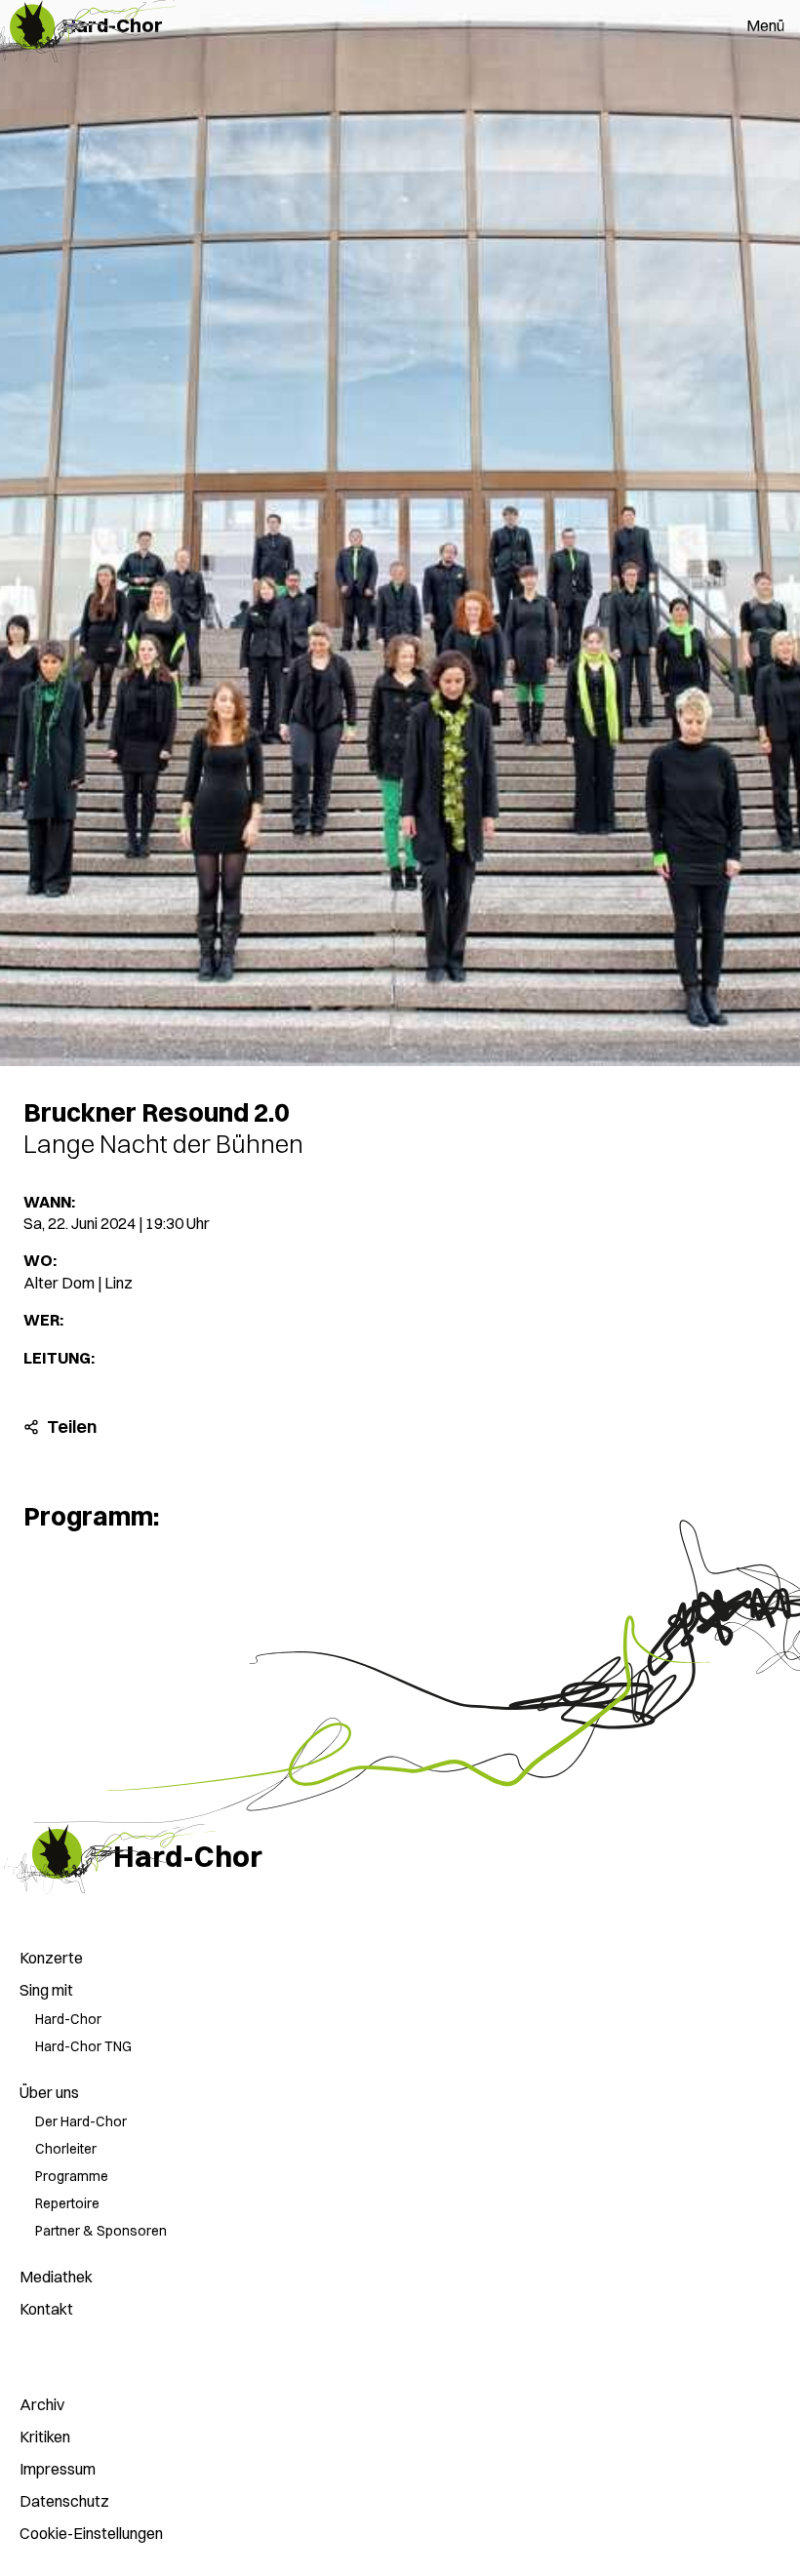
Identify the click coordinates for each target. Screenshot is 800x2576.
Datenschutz (64, 2501)
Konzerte (51, 1958)
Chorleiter (66, 2149)
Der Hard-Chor (81, 2121)
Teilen (31, 1427)
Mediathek (56, 2277)
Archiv (42, 2404)
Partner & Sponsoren (101, 2231)
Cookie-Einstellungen (91, 2533)
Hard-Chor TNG (83, 2046)
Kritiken (45, 2437)
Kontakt (46, 2309)
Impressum (58, 2469)
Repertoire (67, 2203)
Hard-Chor (68, 2019)
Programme (72, 2176)
